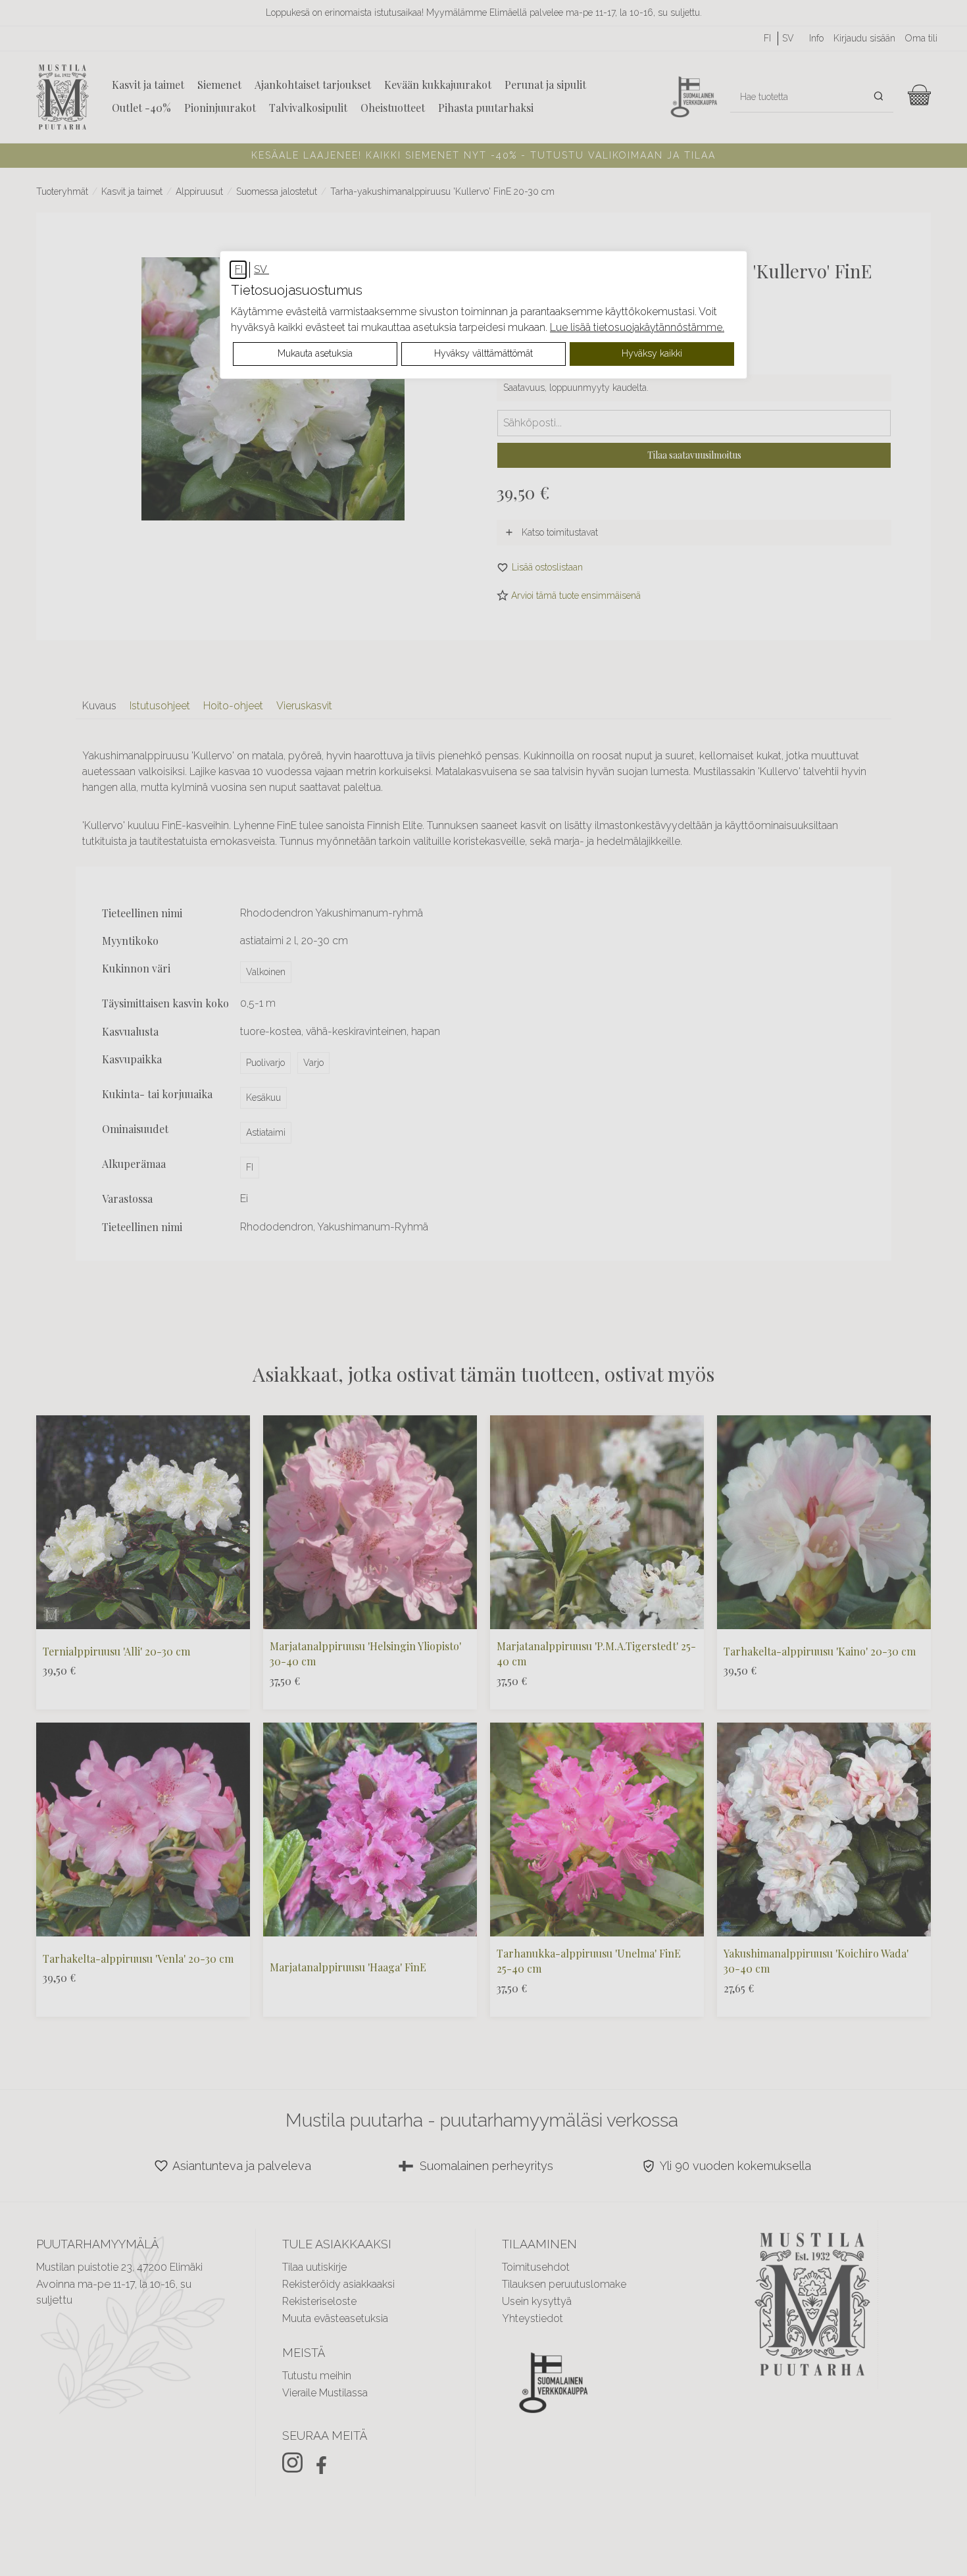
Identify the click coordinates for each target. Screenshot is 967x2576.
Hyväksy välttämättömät (484, 353)
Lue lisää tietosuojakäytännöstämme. (637, 327)
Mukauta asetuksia (315, 353)
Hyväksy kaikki (652, 353)
